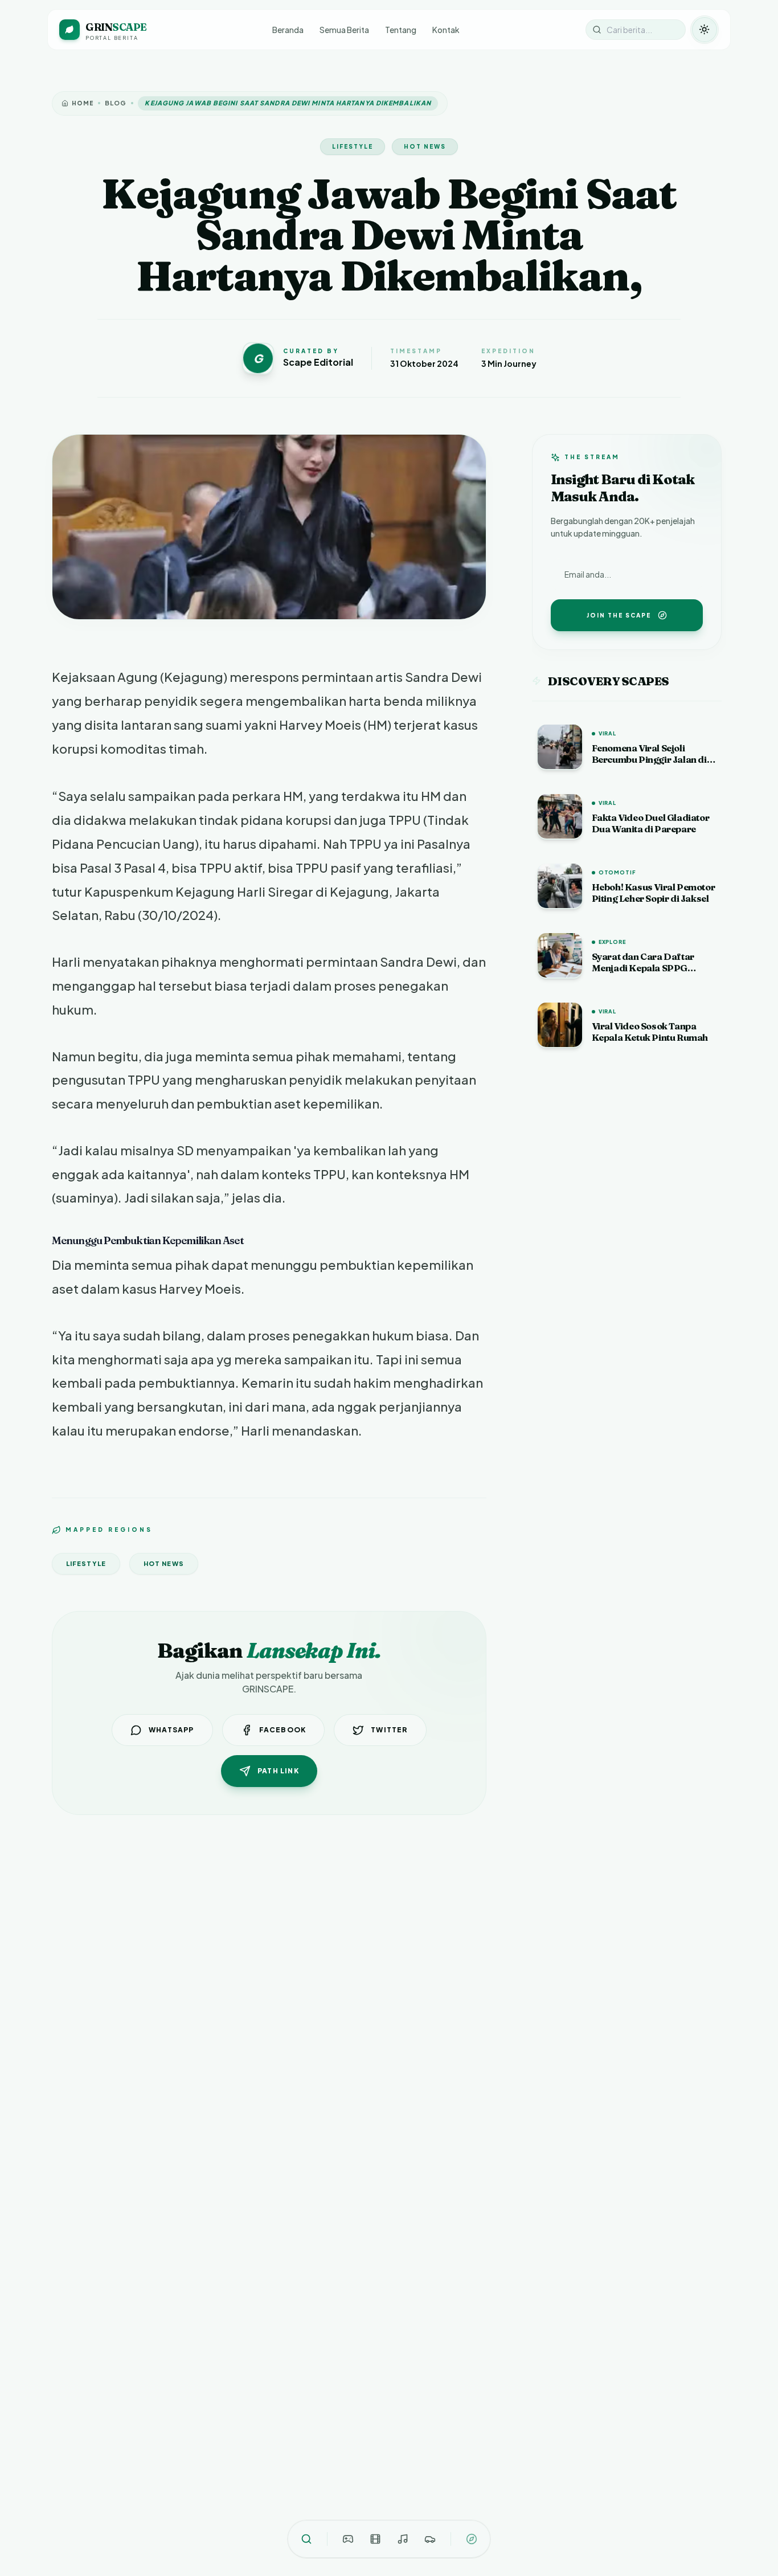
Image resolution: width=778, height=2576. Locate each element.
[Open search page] (306, 2539)
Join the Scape (619, 615)
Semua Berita (344, 30)
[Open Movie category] (375, 2539)
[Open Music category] (403, 2539)
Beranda (288, 30)
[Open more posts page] (472, 2539)
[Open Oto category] (430, 2539)
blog (116, 103)
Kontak (446, 30)
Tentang (401, 30)
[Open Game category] (348, 2539)
